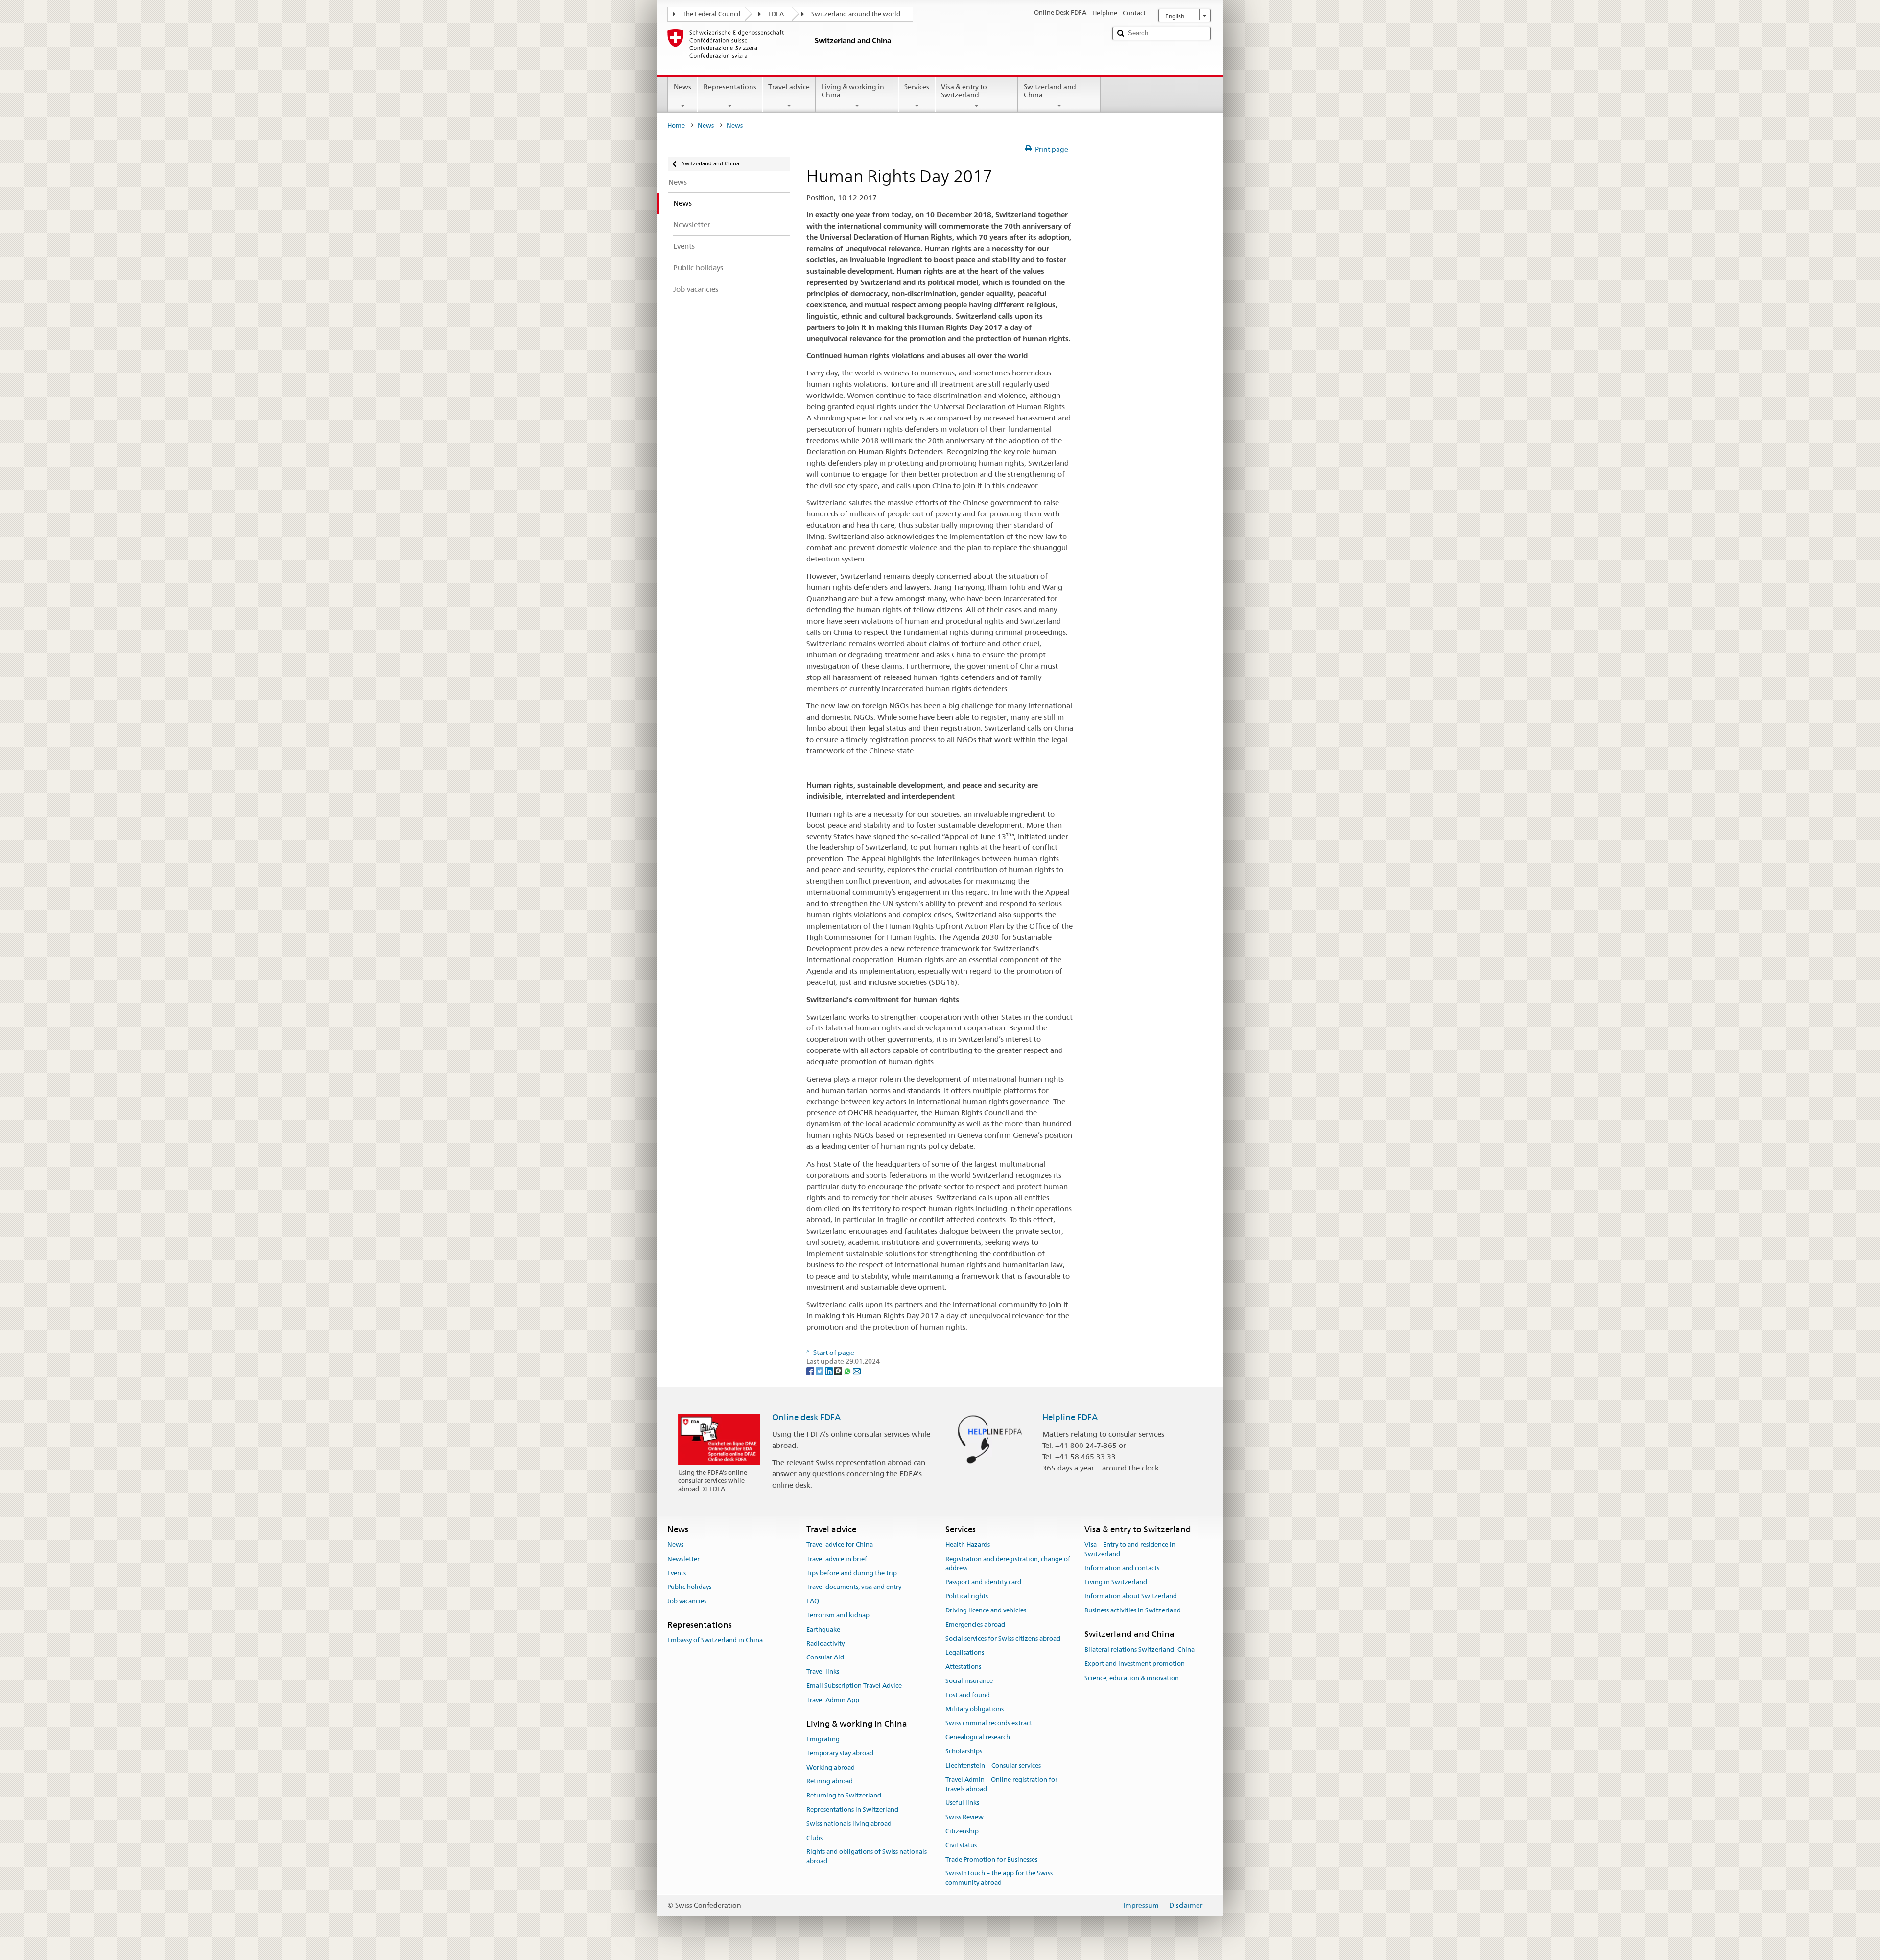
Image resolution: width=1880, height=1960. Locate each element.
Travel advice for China (840, 1545)
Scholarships (964, 1751)
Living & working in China (853, 91)
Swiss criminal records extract (989, 1723)
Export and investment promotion (1135, 1664)
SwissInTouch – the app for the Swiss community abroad (999, 1878)
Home (676, 126)
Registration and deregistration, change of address (1008, 1563)
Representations (730, 87)
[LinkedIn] (830, 1371)
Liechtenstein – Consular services (993, 1765)
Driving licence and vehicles (986, 1610)
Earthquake (823, 1629)
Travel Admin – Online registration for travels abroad (1001, 1784)
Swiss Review (964, 1817)
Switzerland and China (1050, 91)
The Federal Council (712, 14)
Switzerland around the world (856, 14)
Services (917, 87)
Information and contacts (1122, 1568)
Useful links (962, 1803)
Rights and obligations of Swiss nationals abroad (867, 1857)
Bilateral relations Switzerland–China (1140, 1649)
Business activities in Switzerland (1133, 1610)
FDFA (776, 14)
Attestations (963, 1667)
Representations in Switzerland (852, 1809)
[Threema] (839, 1371)
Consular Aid (825, 1658)
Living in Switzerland (1116, 1582)
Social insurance (969, 1681)
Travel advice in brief (837, 1559)
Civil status (961, 1845)
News (682, 87)
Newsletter (683, 1559)
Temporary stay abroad (840, 1753)
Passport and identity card (983, 1582)
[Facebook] (811, 1371)
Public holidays (689, 1587)
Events (677, 1573)
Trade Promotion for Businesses (991, 1859)
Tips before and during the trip (852, 1573)
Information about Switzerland (1131, 1596)
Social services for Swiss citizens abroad (1003, 1639)
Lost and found (968, 1695)
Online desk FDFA (806, 1417)
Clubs (814, 1838)
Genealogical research (978, 1738)
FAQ (813, 1601)
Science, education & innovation (1132, 1678)
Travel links (823, 1671)
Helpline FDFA (1070, 1417)
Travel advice (789, 87)
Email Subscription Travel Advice (854, 1686)
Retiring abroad (830, 1782)
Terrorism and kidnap (838, 1615)
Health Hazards (968, 1545)
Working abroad (831, 1767)
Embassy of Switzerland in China (715, 1640)
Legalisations (965, 1653)
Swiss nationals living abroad (849, 1824)
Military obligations (975, 1709)
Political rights (967, 1596)
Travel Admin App (833, 1700)
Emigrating (823, 1739)
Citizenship (962, 1831)
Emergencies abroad (975, 1624)
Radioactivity (825, 1644)
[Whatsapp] (848, 1371)
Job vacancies (687, 1601)
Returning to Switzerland (844, 1795)
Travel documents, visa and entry (854, 1587)
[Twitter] (820, 1371)
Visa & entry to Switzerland (964, 91)
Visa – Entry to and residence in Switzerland (1130, 1549)
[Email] (857, 1371)
